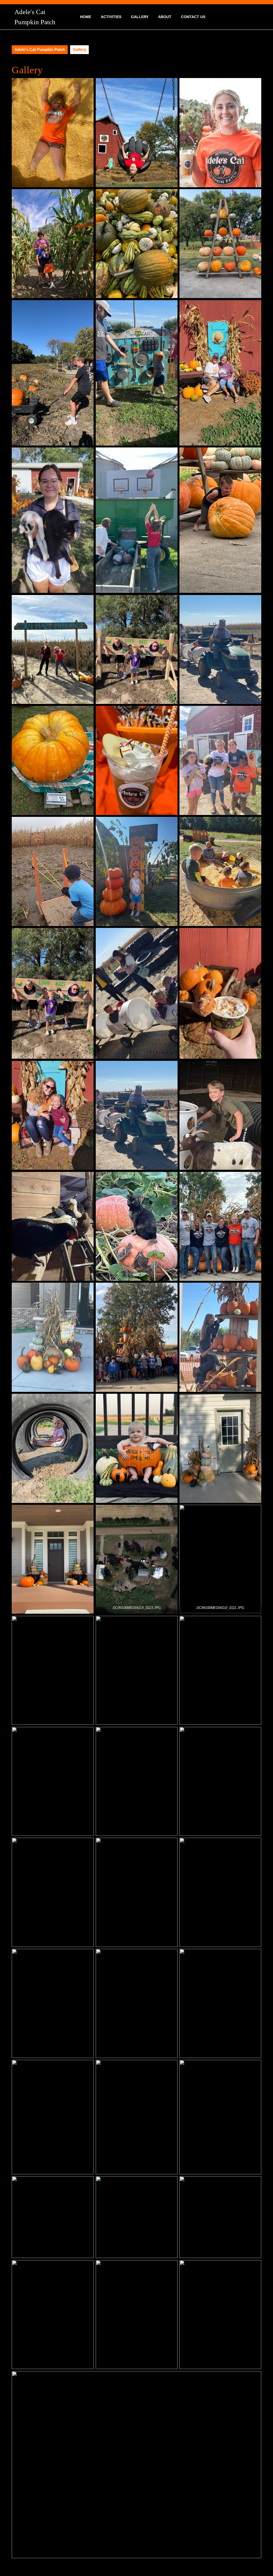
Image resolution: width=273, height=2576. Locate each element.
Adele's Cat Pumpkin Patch (40, 49)
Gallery (140, 17)
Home (86, 17)
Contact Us (193, 17)
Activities (111, 17)
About (165, 17)
